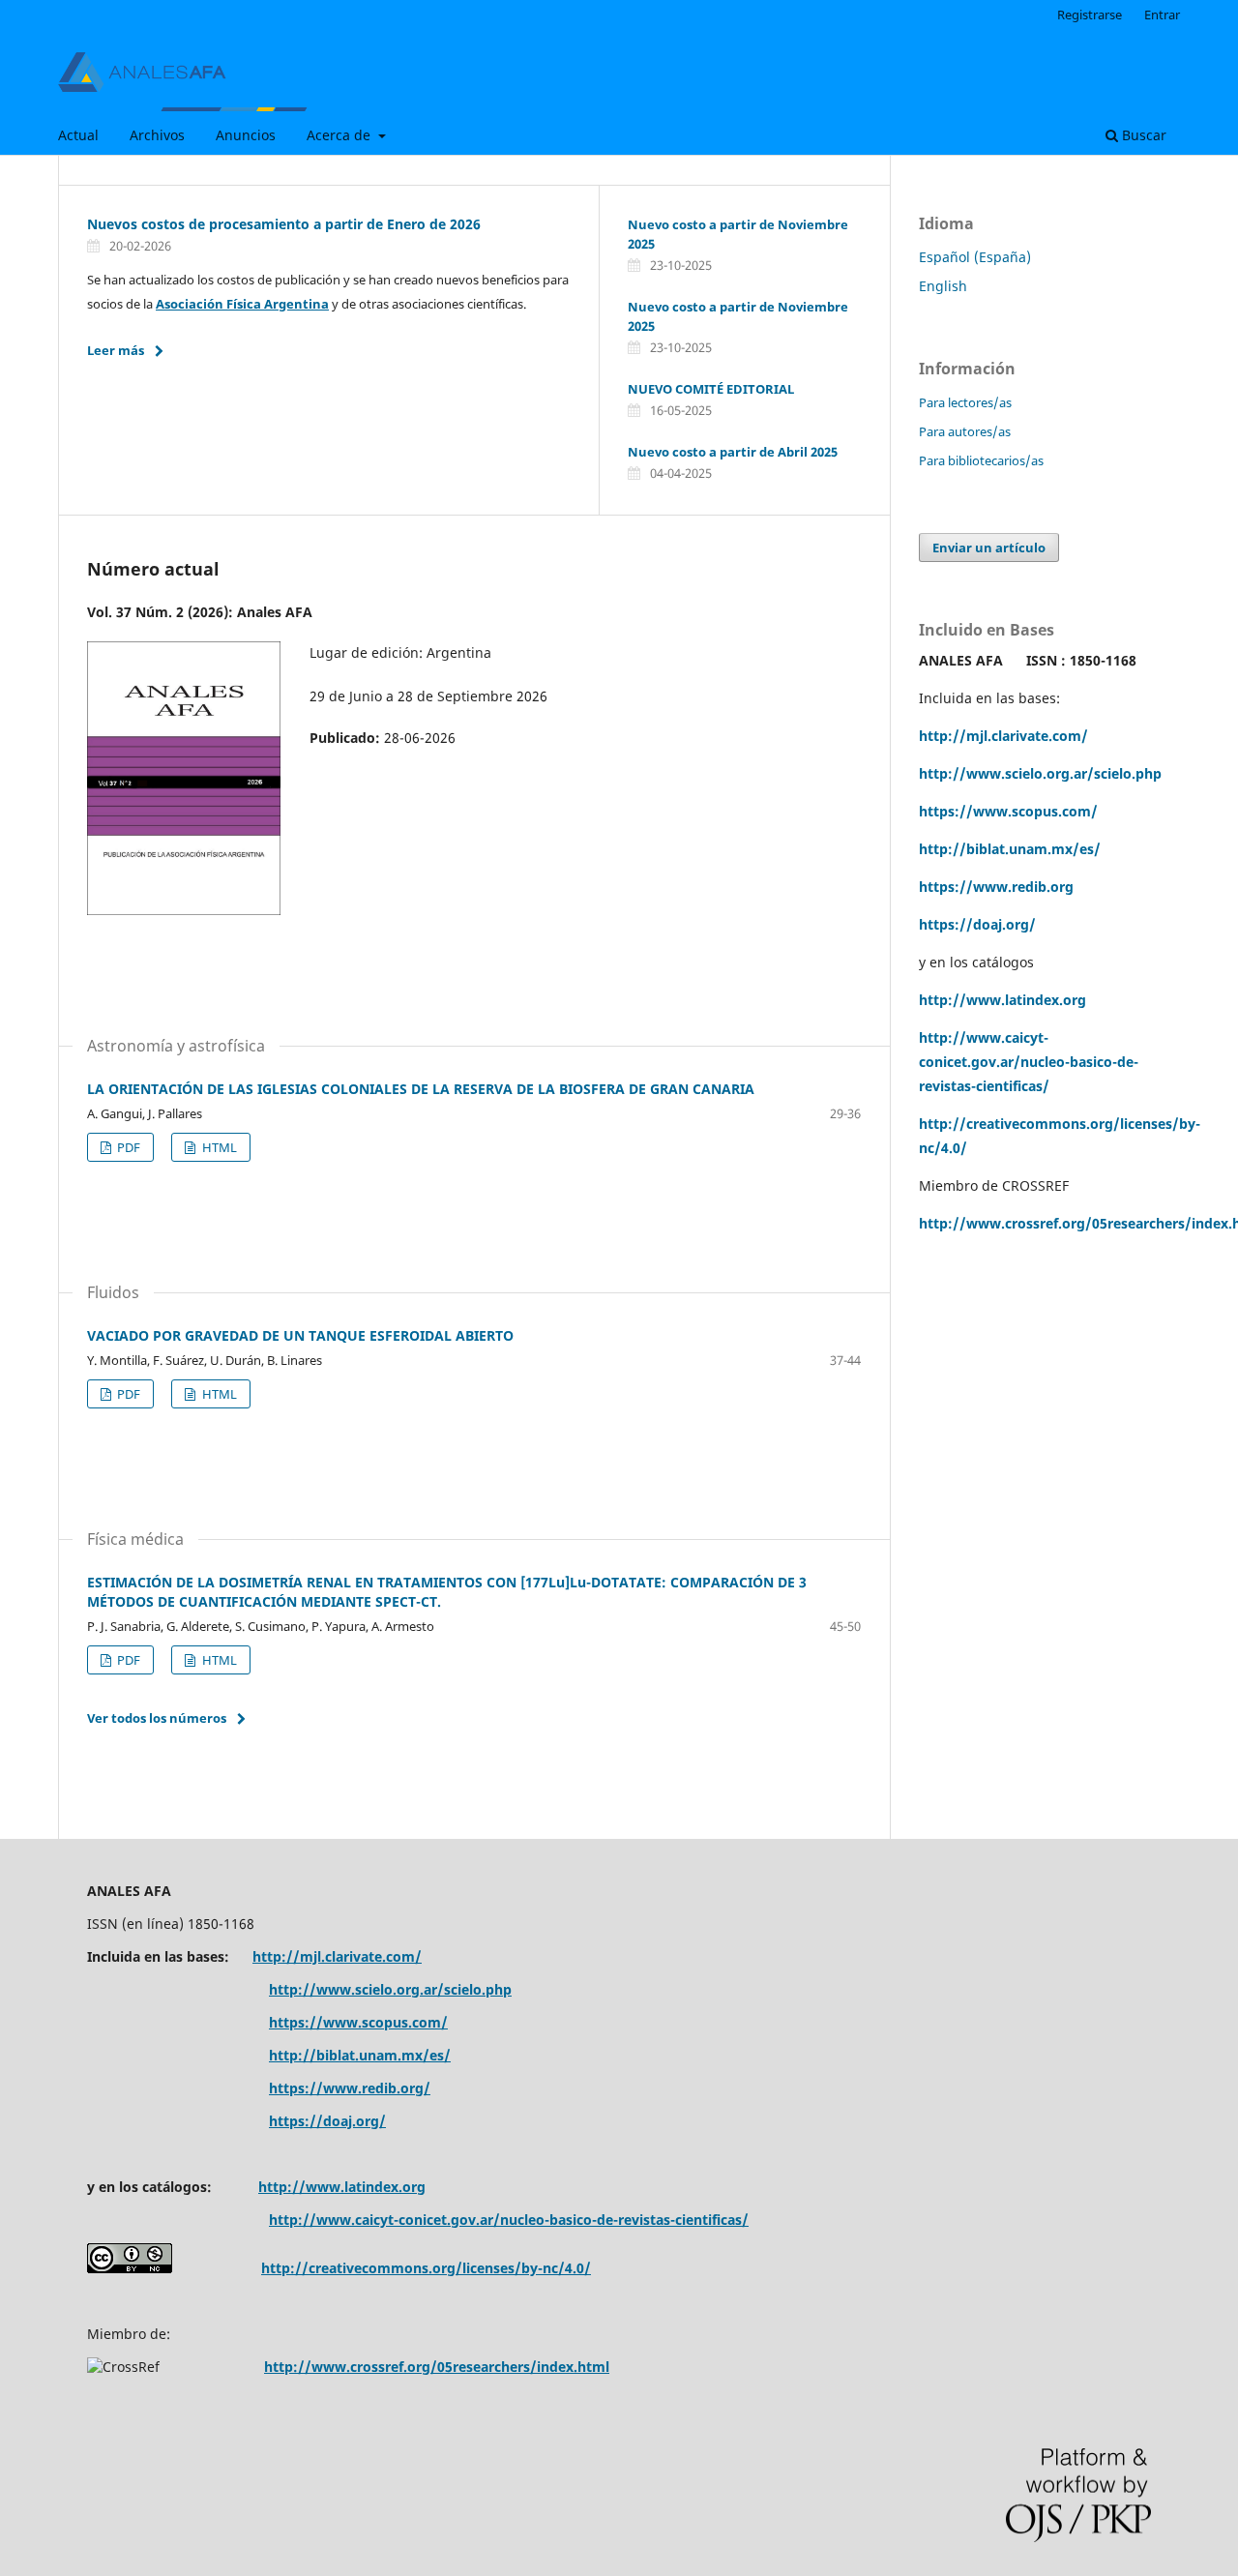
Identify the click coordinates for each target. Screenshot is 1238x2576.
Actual (78, 135)
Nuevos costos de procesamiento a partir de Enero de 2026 (284, 224)
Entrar (1162, 15)
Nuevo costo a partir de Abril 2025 (733, 452)
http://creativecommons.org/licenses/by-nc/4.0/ (426, 2268)
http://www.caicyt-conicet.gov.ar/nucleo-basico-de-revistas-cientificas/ (1029, 1062)
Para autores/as (965, 431)
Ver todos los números (157, 1718)
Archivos (157, 135)
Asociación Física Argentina (242, 304)
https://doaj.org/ (977, 924)
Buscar (1142, 135)
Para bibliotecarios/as (981, 460)
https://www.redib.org (996, 887)
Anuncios (246, 135)
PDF (127, 1147)
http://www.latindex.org (1002, 1000)
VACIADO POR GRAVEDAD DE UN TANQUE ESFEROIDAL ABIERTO (300, 1335)
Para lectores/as (965, 402)
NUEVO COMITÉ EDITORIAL (711, 389)
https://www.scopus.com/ (358, 2022)
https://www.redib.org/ (350, 2088)
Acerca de (340, 135)
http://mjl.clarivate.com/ (1003, 736)
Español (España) (975, 257)
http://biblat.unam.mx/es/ (1010, 849)
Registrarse (1090, 15)
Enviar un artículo (989, 548)
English (943, 286)
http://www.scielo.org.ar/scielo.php (1040, 773)
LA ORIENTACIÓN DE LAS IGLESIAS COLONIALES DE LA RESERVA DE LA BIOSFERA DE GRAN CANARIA (421, 1089)
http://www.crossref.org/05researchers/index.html (437, 2367)
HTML (218, 1147)
